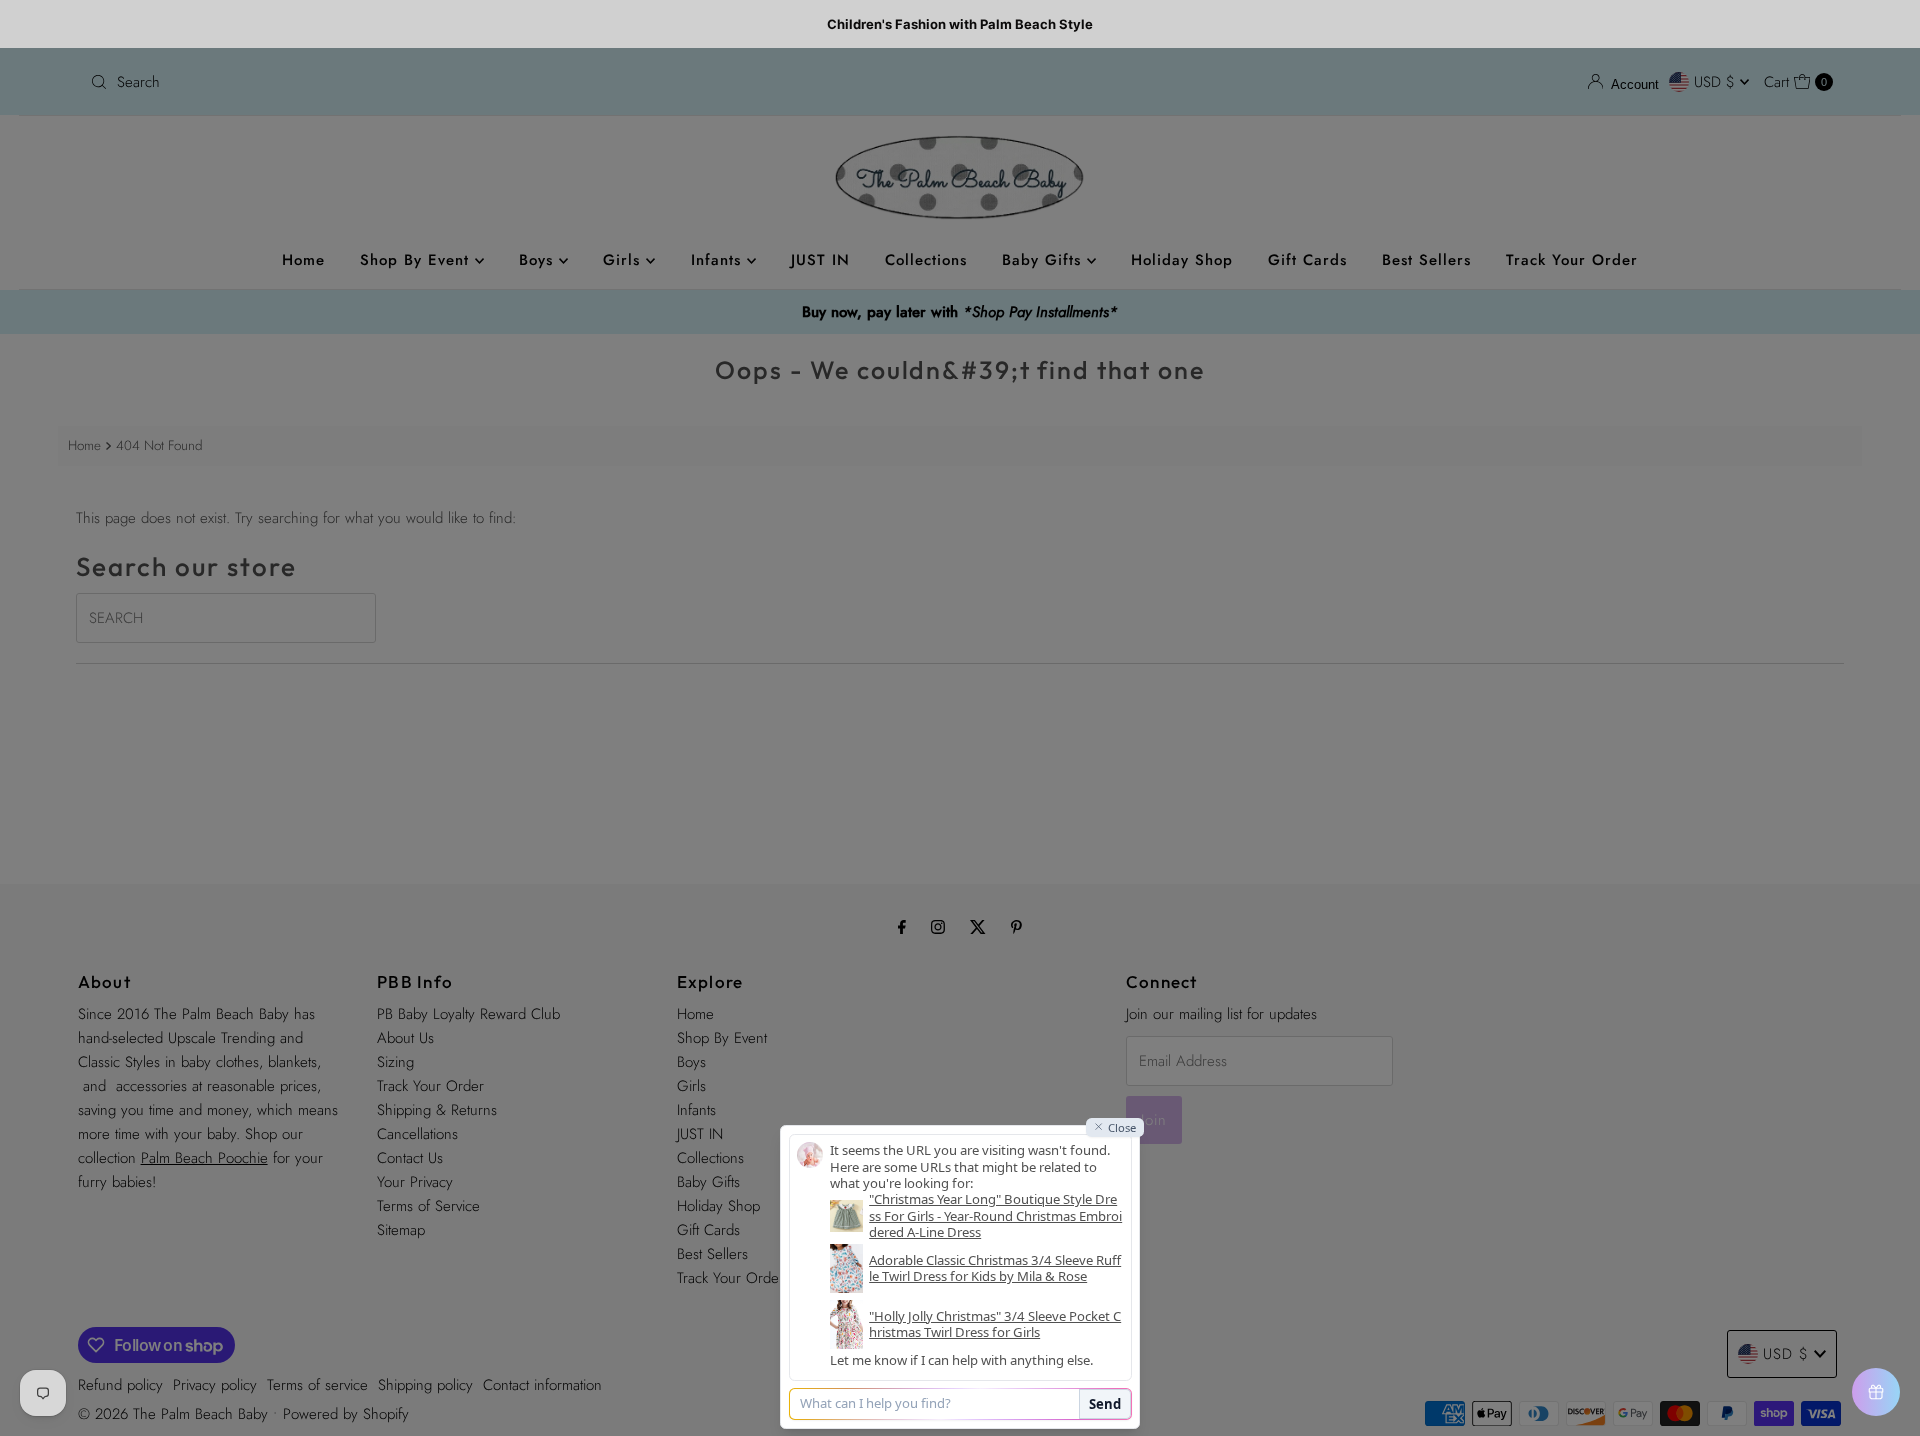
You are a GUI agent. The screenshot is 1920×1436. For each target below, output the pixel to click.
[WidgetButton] (1876, 1392)
